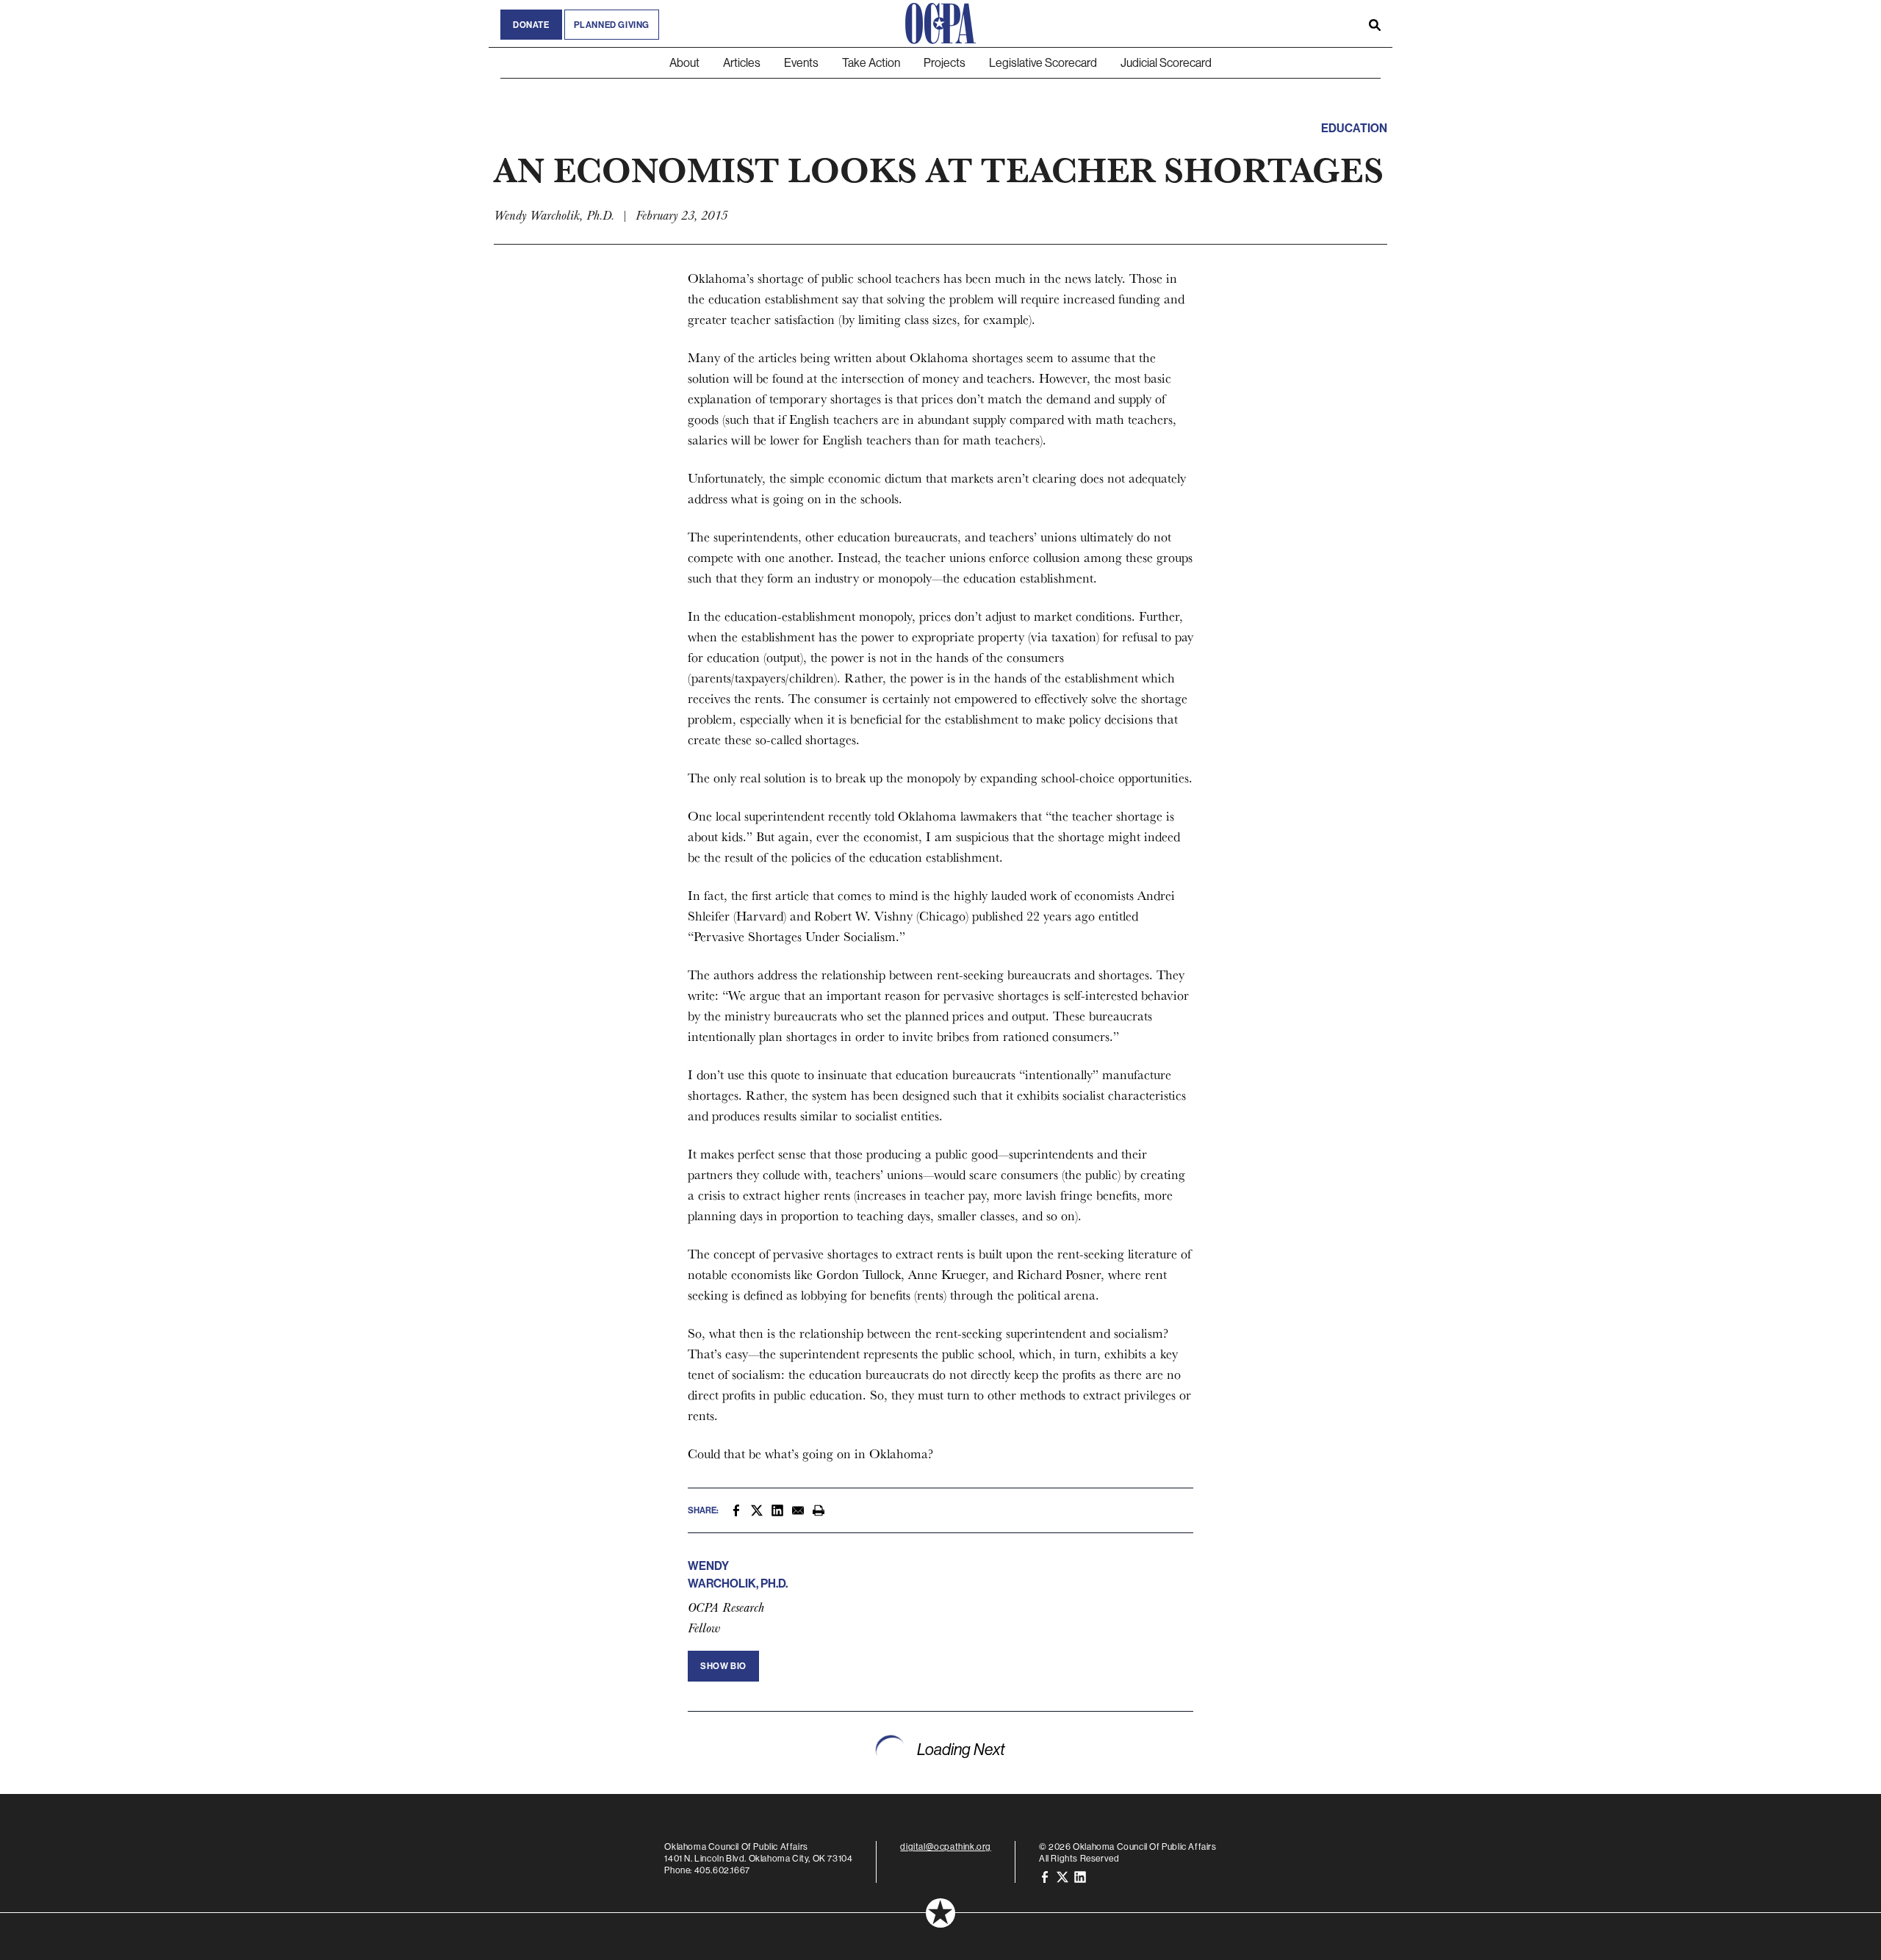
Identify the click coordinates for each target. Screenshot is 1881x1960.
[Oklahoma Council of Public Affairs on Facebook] (1045, 1876)
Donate (531, 25)
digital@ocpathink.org (946, 1846)
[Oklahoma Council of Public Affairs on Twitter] (1062, 1876)
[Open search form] (1375, 24)
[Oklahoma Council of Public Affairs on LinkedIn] (1080, 1876)
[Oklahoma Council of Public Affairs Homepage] (940, 24)
